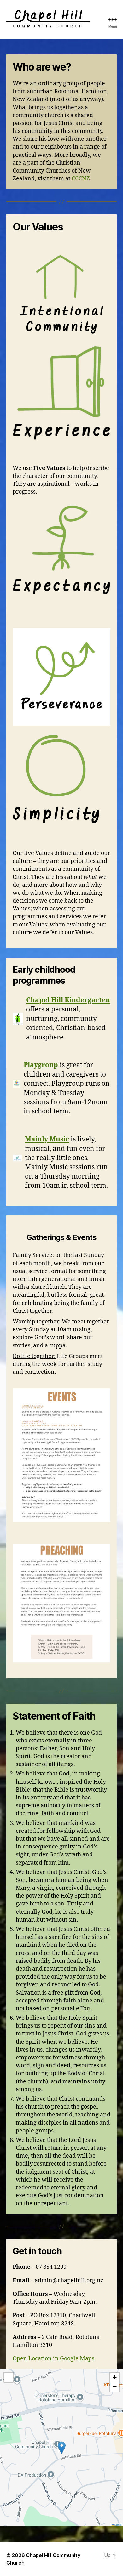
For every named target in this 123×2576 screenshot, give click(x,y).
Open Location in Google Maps (53, 2359)
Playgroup (41, 1065)
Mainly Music (47, 1139)
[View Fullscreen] (9, 2377)
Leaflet (118, 2525)
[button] (62, 2448)
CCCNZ (81, 179)
